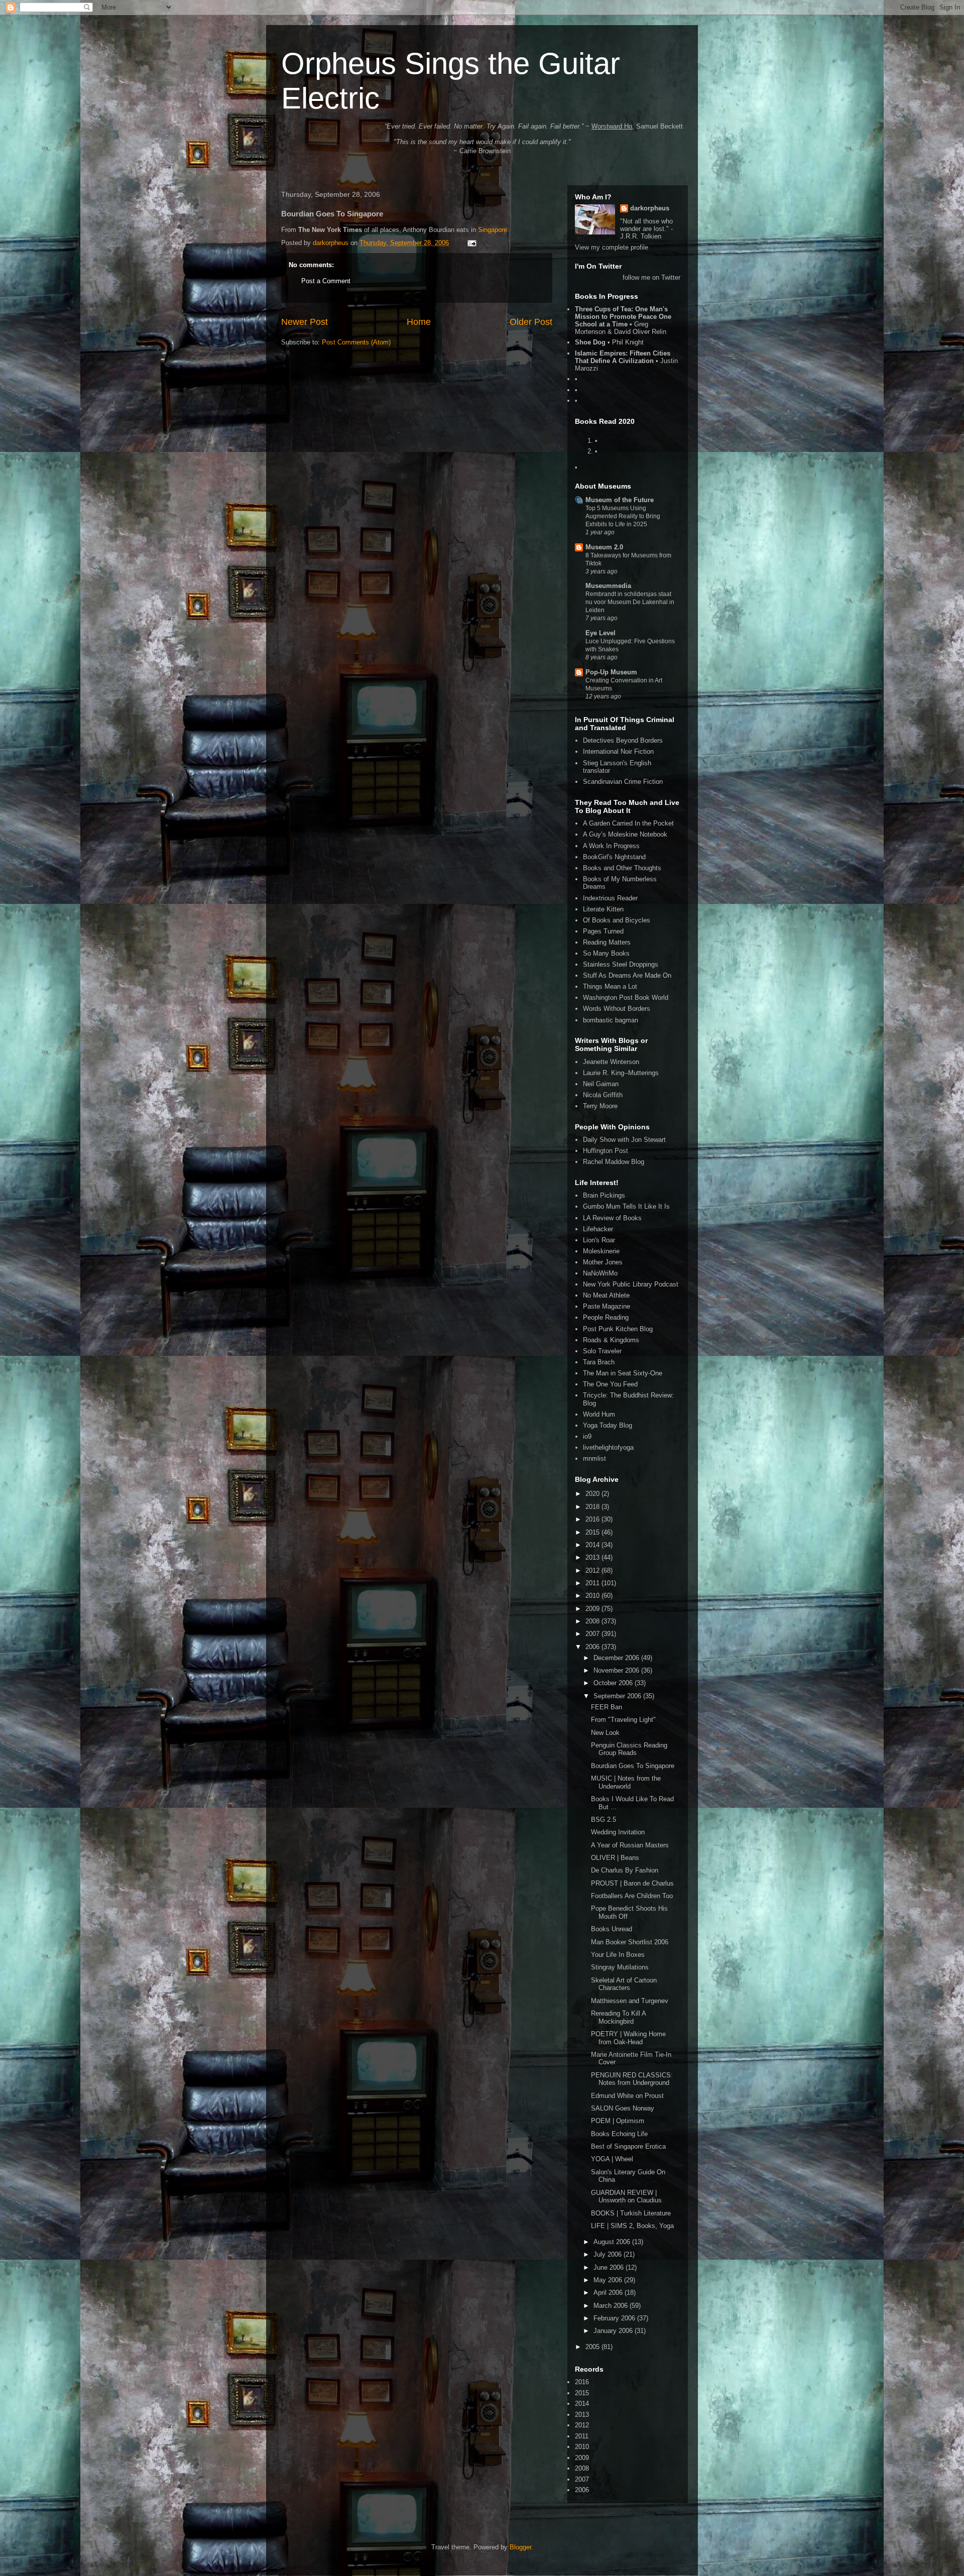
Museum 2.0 (604, 547)
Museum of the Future (620, 500)
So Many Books (606, 953)
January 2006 (614, 2331)
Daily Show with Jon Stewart (624, 1140)
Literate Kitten (603, 909)
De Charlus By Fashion (625, 1870)
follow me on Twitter (651, 277)
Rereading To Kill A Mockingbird (618, 2017)
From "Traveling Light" (623, 1720)
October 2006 (614, 1683)
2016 (593, 1519)
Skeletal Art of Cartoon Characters (624, 1984)
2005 (593, 2347)
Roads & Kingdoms (611, 1340)
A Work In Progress (611, 846)
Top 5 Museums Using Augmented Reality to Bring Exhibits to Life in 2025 (623, 516)
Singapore (493, 230)
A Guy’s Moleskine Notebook (625, 834)
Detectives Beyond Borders (623, 740)
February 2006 (615, 2318)
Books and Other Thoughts (622, 868)
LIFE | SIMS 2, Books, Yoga (632, 2226)
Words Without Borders (617, 1009)
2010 (593, 1596)
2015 (593, 1532)
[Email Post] (471, 243)
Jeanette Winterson (611, 1062)
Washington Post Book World (626, 998)
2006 (593, 1647)
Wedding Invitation (618, 1832)
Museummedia (608, 586)
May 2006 (609, 2280)
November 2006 (617, 1670)
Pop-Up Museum (611, 672)
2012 (593, 1570)
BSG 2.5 (604, 1820)
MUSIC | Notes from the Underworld (626, 1782)
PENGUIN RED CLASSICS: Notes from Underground (632, 2079)
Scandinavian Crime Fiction (623, 782)
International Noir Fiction (618, 751)
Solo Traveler (602, 1351)
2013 (593, 1557)
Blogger (520, 2547)
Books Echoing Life (619, 2134)
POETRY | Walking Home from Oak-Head (628, 2038)
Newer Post (305, 322)
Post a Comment (326, 281)
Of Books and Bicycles (617, 920)
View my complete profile (612, 247)
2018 (593, 1507)
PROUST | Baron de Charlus (632, 1883)
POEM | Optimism (618, 2121)
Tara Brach (599, 1362)
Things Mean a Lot (610, 986)
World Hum (599, 1414)
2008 (593, 1621)
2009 (593, 1609)
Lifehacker (598, 1229)
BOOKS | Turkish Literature (631, 2213)
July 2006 (609, 2254)
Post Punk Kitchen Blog (618, 1329)
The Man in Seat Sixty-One (623, 1373)
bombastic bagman (611, 1020)
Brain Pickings (604, 1195)
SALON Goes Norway (623, 2108)
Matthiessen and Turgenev (630, 2001)
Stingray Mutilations (620, 1967)
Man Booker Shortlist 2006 (630, 1942)
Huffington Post (606, 1151)
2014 (593, 1545)
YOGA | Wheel (612, 2159)
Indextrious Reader (610, 898)
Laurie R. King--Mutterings (621, 1073)
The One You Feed (610, 1384)
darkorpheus (650, 208)
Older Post (531, 322)
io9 (587, 1436)
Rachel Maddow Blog (614, 1162)
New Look (605, 1733)
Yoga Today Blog (608, 1425)
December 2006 (617, 1658)
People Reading (606, 1317)
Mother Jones (603, 1262)
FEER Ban (607, 1707)
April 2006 (609, 2293)
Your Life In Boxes (618, 1955)
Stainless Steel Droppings (621, 964)
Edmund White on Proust (627, 2096)
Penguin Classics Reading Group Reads (629, 1749)
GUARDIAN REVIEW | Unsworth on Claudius (626, 2197)
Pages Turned (603, 931)
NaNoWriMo (600, 1273)
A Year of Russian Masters (630, 1845)
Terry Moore (600, 1106)
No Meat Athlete (606, 1295)
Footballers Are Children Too (632, 1896)
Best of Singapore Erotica (628, 2146)
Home (419, 322)
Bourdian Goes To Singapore (633, 1766)
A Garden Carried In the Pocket (628, 823)
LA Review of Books (612, 1218)
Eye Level (600, 633)
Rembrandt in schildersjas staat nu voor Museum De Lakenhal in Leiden (630, 602)
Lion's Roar (599, 1240)
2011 (593, 1583)
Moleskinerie (601, 1251)
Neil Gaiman (601, 1084)
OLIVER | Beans (615, 1858)
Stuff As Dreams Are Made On (627, 975)
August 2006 (613, 2242)
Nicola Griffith (603, 1095)
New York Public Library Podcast (631, 1284)
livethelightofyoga (608, 1447)
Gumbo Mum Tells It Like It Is (626, 1206)
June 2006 (610, 2267)
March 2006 (612, 2306)
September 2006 (618, 1696)
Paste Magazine (607, 1306)
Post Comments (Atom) (356, 342)
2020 (593, 1494)
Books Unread (612, 1929)
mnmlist (594, 1458)
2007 (593, 1634)
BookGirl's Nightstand (614, 857)
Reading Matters (607, 942)
